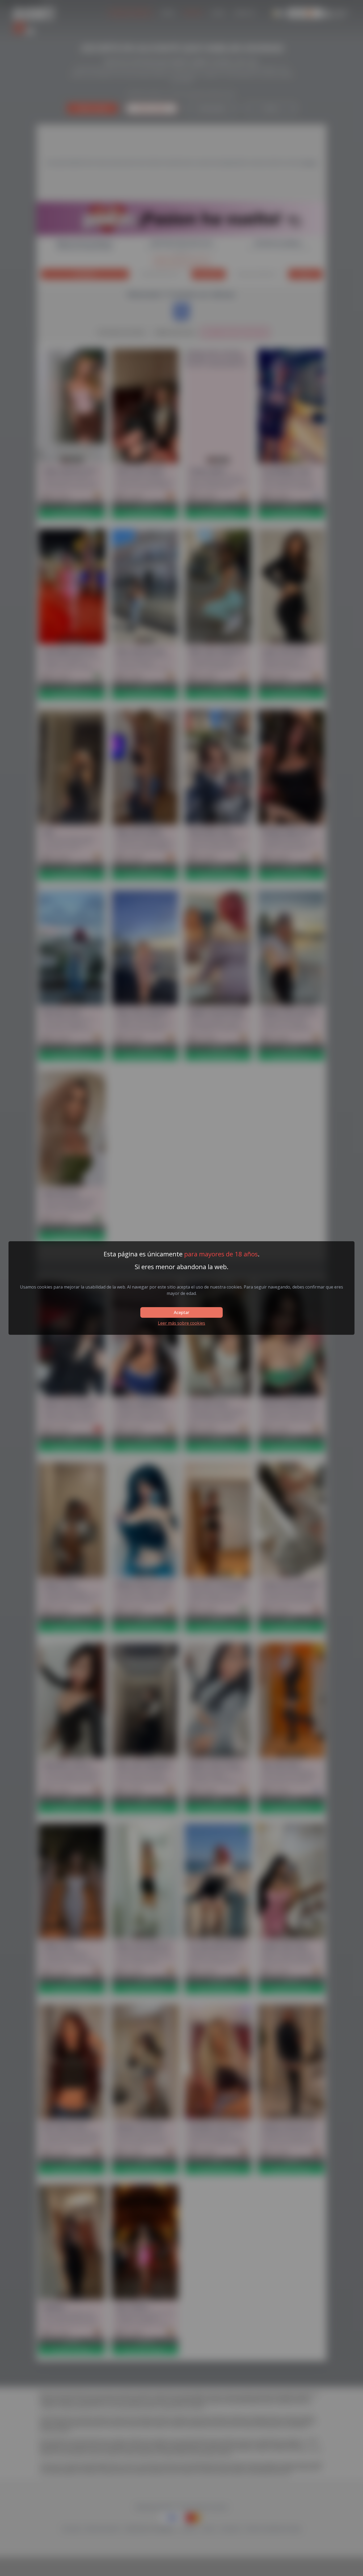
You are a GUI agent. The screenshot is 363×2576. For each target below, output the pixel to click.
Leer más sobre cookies (181, 1323)
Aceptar (181, 1312)
